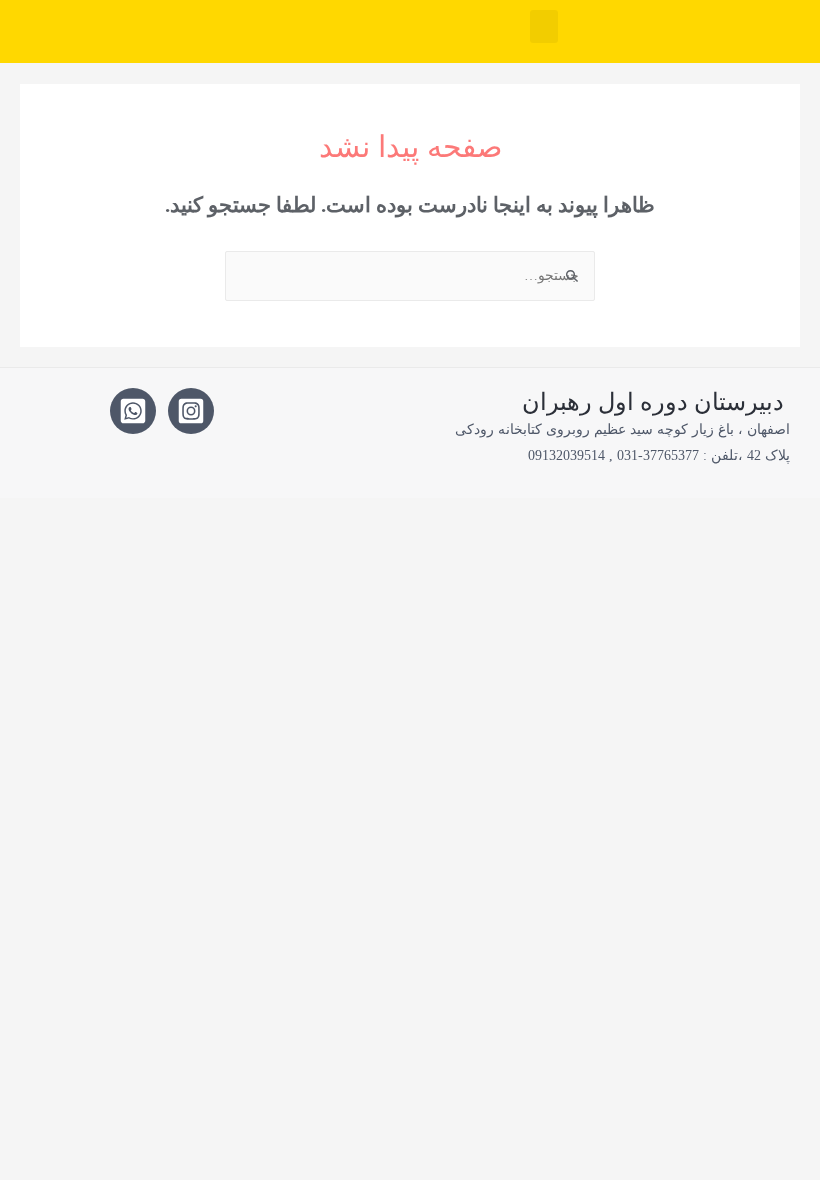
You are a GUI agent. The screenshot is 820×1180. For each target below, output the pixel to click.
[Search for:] (410, 275)
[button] (544, 26)
